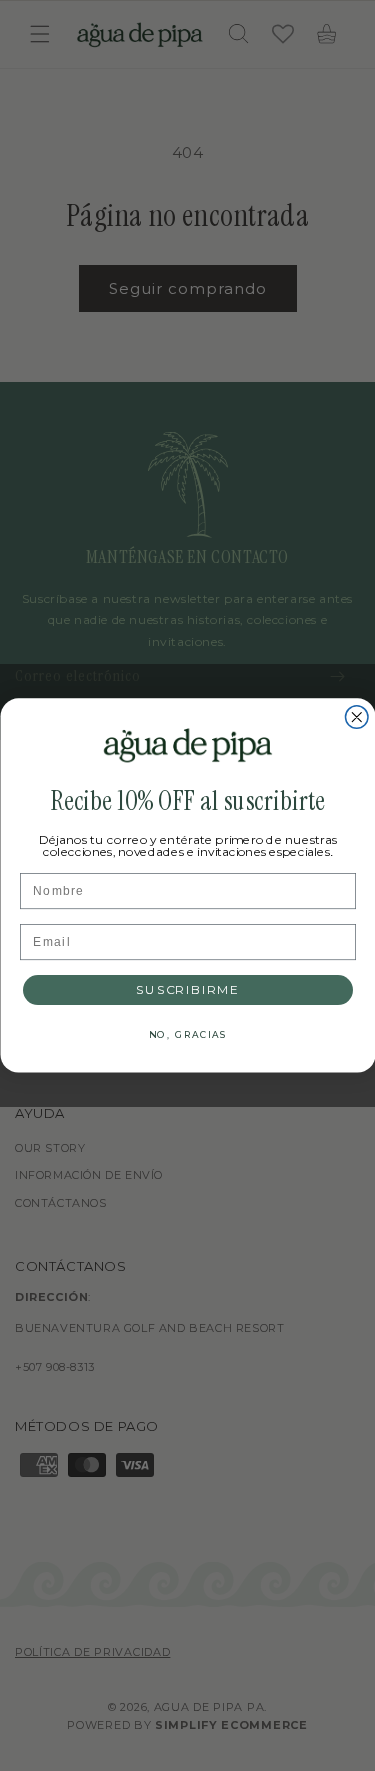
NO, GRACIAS (188, 1034)
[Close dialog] (356, 717)
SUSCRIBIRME (188, 990)
